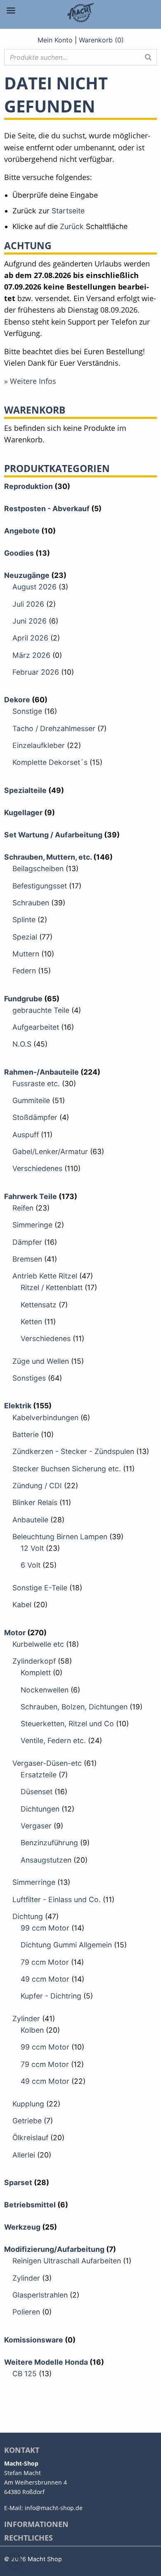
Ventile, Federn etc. (53, 1740)
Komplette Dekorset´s (50, 762)
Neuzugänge (27, 575)
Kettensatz (39, 1305)
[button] (15, 2561)
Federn (24, 971)
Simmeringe (32, 1225)
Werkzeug (22, 2227)
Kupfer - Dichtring (51, 1996)
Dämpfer (27, 1242)
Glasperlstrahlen (40, 2295)
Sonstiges (29, 1378)
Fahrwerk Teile (31, 1196)
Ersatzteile (39, 1775)
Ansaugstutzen (46, 1860)
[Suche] (148, 57)
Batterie (26, 1434)
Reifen (23, 1208)
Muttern (26, 954)
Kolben (32, 2030)
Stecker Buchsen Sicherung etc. (67, 1469)
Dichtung (28, 1916)
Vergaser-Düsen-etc (47, 1763)
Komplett (36, 1673)
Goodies (19, 553)
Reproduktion (28, 486)
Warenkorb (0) (101, 40)
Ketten (31, 1322)
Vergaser (36, 1826)
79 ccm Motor (45, 1962)
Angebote (22, 531)
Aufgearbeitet (36, 1027)
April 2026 (30, 638)
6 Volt (31, 1565)
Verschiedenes (37, 1168)
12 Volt (32, 1548)
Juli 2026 (28, 604)
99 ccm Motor (45, 1928)
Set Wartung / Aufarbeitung (53, 835)
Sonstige (27, 711)
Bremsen (27, 1259)
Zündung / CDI (37, 1486)
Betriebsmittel (30, 2205)
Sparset (18, 2182)
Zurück (72, 226)
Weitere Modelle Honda (46, 2362)
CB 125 (25, 2374)
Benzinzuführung (49, 1843)
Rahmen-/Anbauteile (41, 1072)
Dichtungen (40, 1809)
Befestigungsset (40, 886)
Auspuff (26, 1135)
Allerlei (24, 2155)
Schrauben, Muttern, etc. (48, 857)
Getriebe (27, 2121)
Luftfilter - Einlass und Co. (57, 1899)
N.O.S (22, 1044)
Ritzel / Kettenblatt (52, 1287)
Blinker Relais (35, 1502)
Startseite (68, 211)
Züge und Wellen (41, 1361)
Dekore (17, 700)
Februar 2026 (36, 672)
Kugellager (23, 812)
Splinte (24, 920)
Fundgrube (23, 999)
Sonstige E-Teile (40, 1588)
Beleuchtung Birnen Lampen (60, 1537)
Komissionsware (34, 2340)
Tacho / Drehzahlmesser (54, 728)
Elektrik (18, 1406)
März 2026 (31, 655)
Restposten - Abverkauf (47, 508)
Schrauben (31, 903)
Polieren (26, 2312)
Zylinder (26, 2018)
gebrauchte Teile (41, 1010)
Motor (15, 1633)
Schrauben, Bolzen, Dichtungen (74, 1707)
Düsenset (37, 1792)
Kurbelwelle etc (38, 1644)
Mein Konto (55, 40)
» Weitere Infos (30, 381)
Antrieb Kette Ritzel (45, 1276)
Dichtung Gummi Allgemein (66, 1945)
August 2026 (34, 587)
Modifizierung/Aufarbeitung (54, 2249)
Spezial (25, 937)
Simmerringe (34, 1882)
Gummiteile (31, 1100)
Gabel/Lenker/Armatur (50, 1151)
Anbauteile (30, 1520)
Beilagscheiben (38, 868)
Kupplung (28, 2104)
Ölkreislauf (30, 2138)
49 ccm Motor (45, 1979)
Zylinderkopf (34, 1661)
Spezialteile (25, 790)
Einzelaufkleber (39, 745)
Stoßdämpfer (35, 1117)
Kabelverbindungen (45, 1418)
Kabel (22, 1605)
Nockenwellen (45, 1690)
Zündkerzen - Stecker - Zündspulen (73, 1451)
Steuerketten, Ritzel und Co (67, 1724)
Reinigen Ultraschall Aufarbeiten (67, 2261)
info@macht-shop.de (54, 2508)
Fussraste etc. (36, 1083)
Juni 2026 (30, 621)
